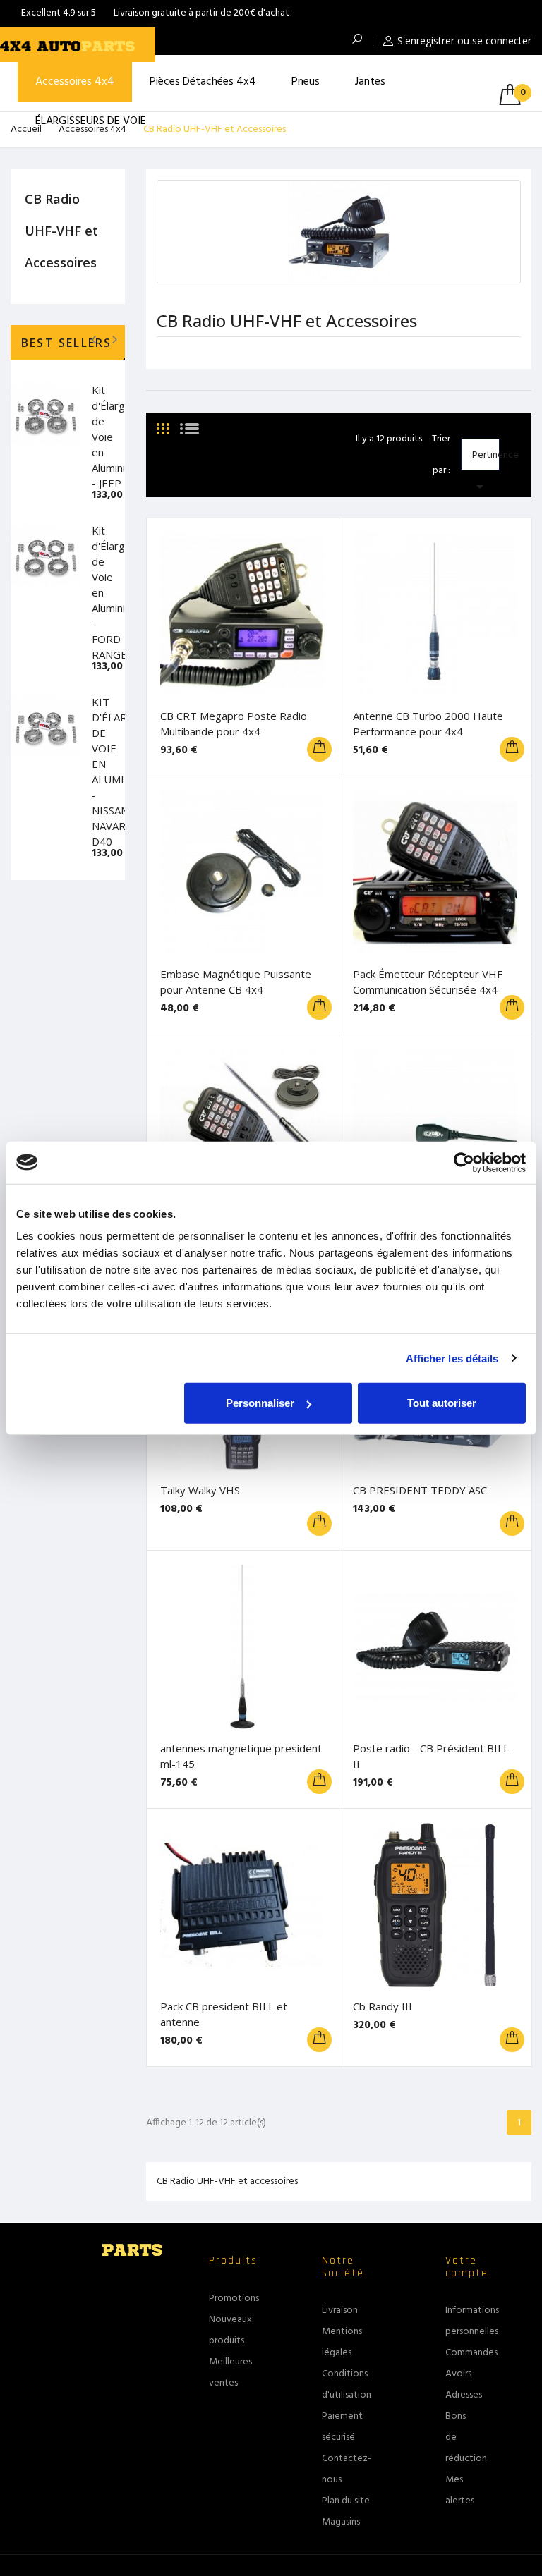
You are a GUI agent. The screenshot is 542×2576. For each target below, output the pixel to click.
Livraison (340, 2311)
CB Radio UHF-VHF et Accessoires (61, 231)
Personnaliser (260, 1403)
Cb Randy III (383, 2006)
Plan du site (346, 2501)
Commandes (471, 2353)
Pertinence (486, 459)
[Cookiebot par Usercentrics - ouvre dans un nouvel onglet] (464, 1162)
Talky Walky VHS (200, 1490)
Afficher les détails (452, 1358)
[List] (189, 423)
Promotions (234, 2299)
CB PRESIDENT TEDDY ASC (420, 1490)
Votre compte (467, 2267)
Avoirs (458, 2374)
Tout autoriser (442, 1403)
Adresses (464, 2395)
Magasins (341, 2522)
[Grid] (163, 423)
